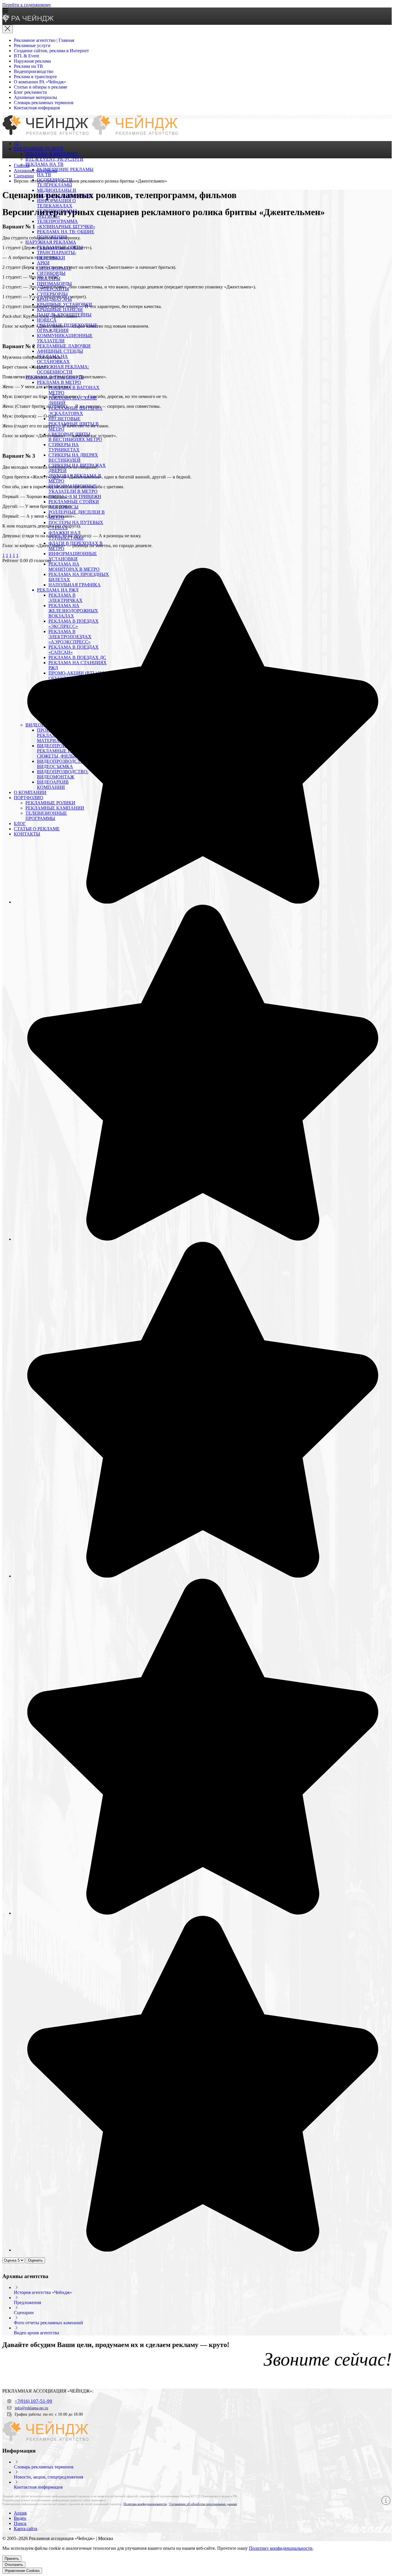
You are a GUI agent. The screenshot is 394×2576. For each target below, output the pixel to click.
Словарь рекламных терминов (44, 103)
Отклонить (14, 2565)
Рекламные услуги (32, 45)
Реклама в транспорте (35, 77)
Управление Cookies (22, 2571)
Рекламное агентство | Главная (44, 40)
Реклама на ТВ (28, 66)
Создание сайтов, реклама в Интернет (51, 51)
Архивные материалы (35, 97)
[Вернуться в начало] (28, 21)
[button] (197, 11)
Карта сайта (26, 2529)
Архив (20, 2513)
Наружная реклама (32, 61)
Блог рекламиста (30, 92)
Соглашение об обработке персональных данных (203, 2504)
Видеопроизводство (34, 71)
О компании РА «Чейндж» (40, 82)
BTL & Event (26, 56)
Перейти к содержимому (27, 5)
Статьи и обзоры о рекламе (41, 87)
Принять (12, 2559)
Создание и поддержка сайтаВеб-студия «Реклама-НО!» (345, 2539)
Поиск (20, 2523)
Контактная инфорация (37, 108)
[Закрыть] (7, 29)
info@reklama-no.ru (31, 2408)
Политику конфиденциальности (281, 2548)
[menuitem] (17, 143)
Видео (20, 2518)
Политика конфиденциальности (145, 2504)
